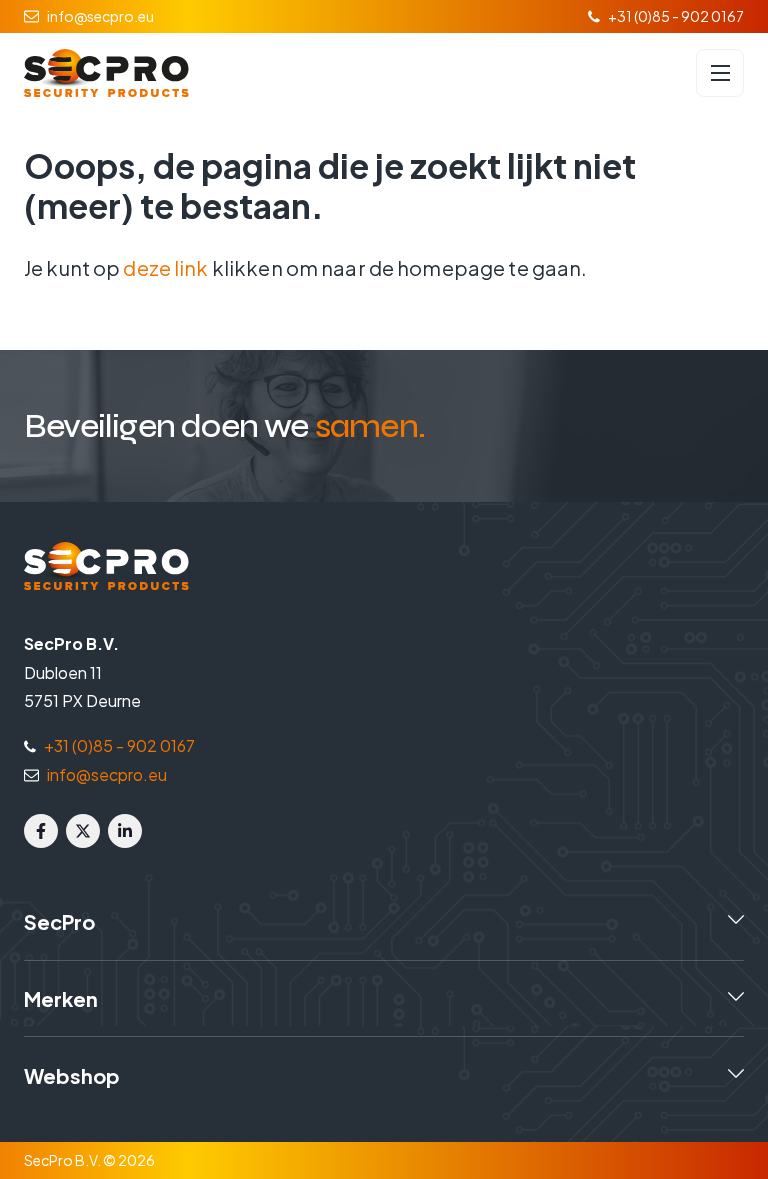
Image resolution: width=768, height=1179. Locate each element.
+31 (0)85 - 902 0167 (676, 16)
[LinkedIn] (125, 831)
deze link (165, 267)
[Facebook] (41, 831)
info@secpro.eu (100, 16)
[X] (83, 831)
